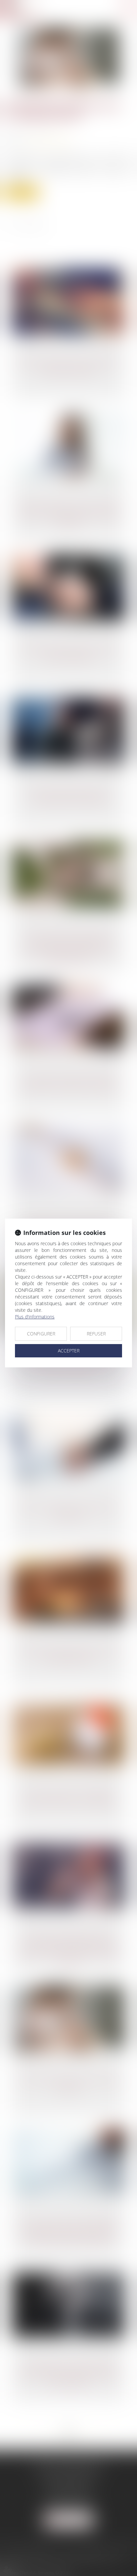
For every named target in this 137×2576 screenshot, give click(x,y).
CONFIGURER (41, 1334)
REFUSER (96, 1334)
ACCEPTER (69, 1351)
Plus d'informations (35, 1317)
